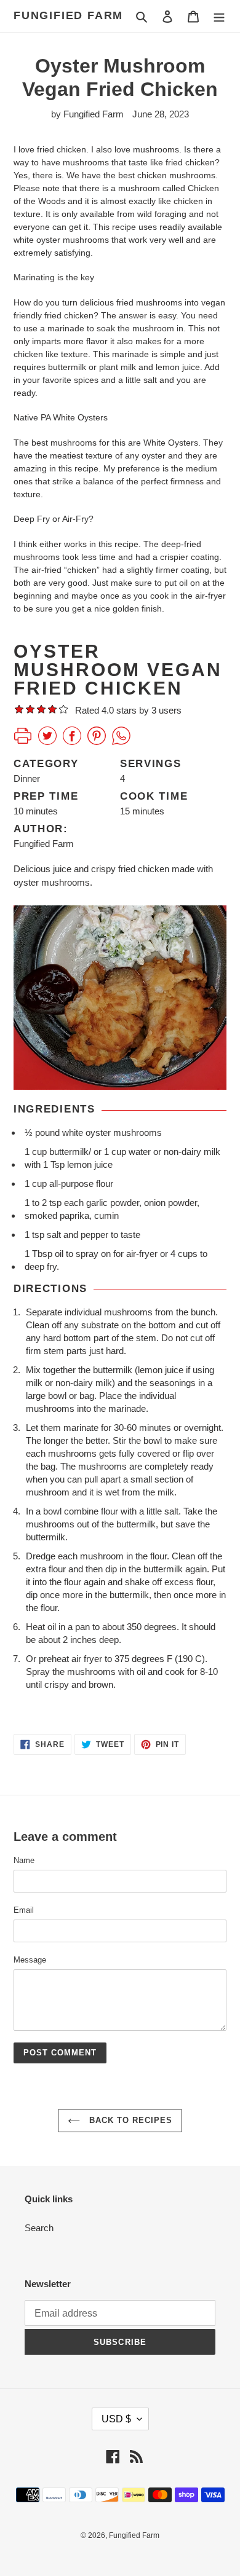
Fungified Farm (68, 15)
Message (30, 1960)
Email (24, 1910)
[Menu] (219, 16)
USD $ (116, 2419)
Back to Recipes (130, 2120)
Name (24, 1860)
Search (39, 2228)
